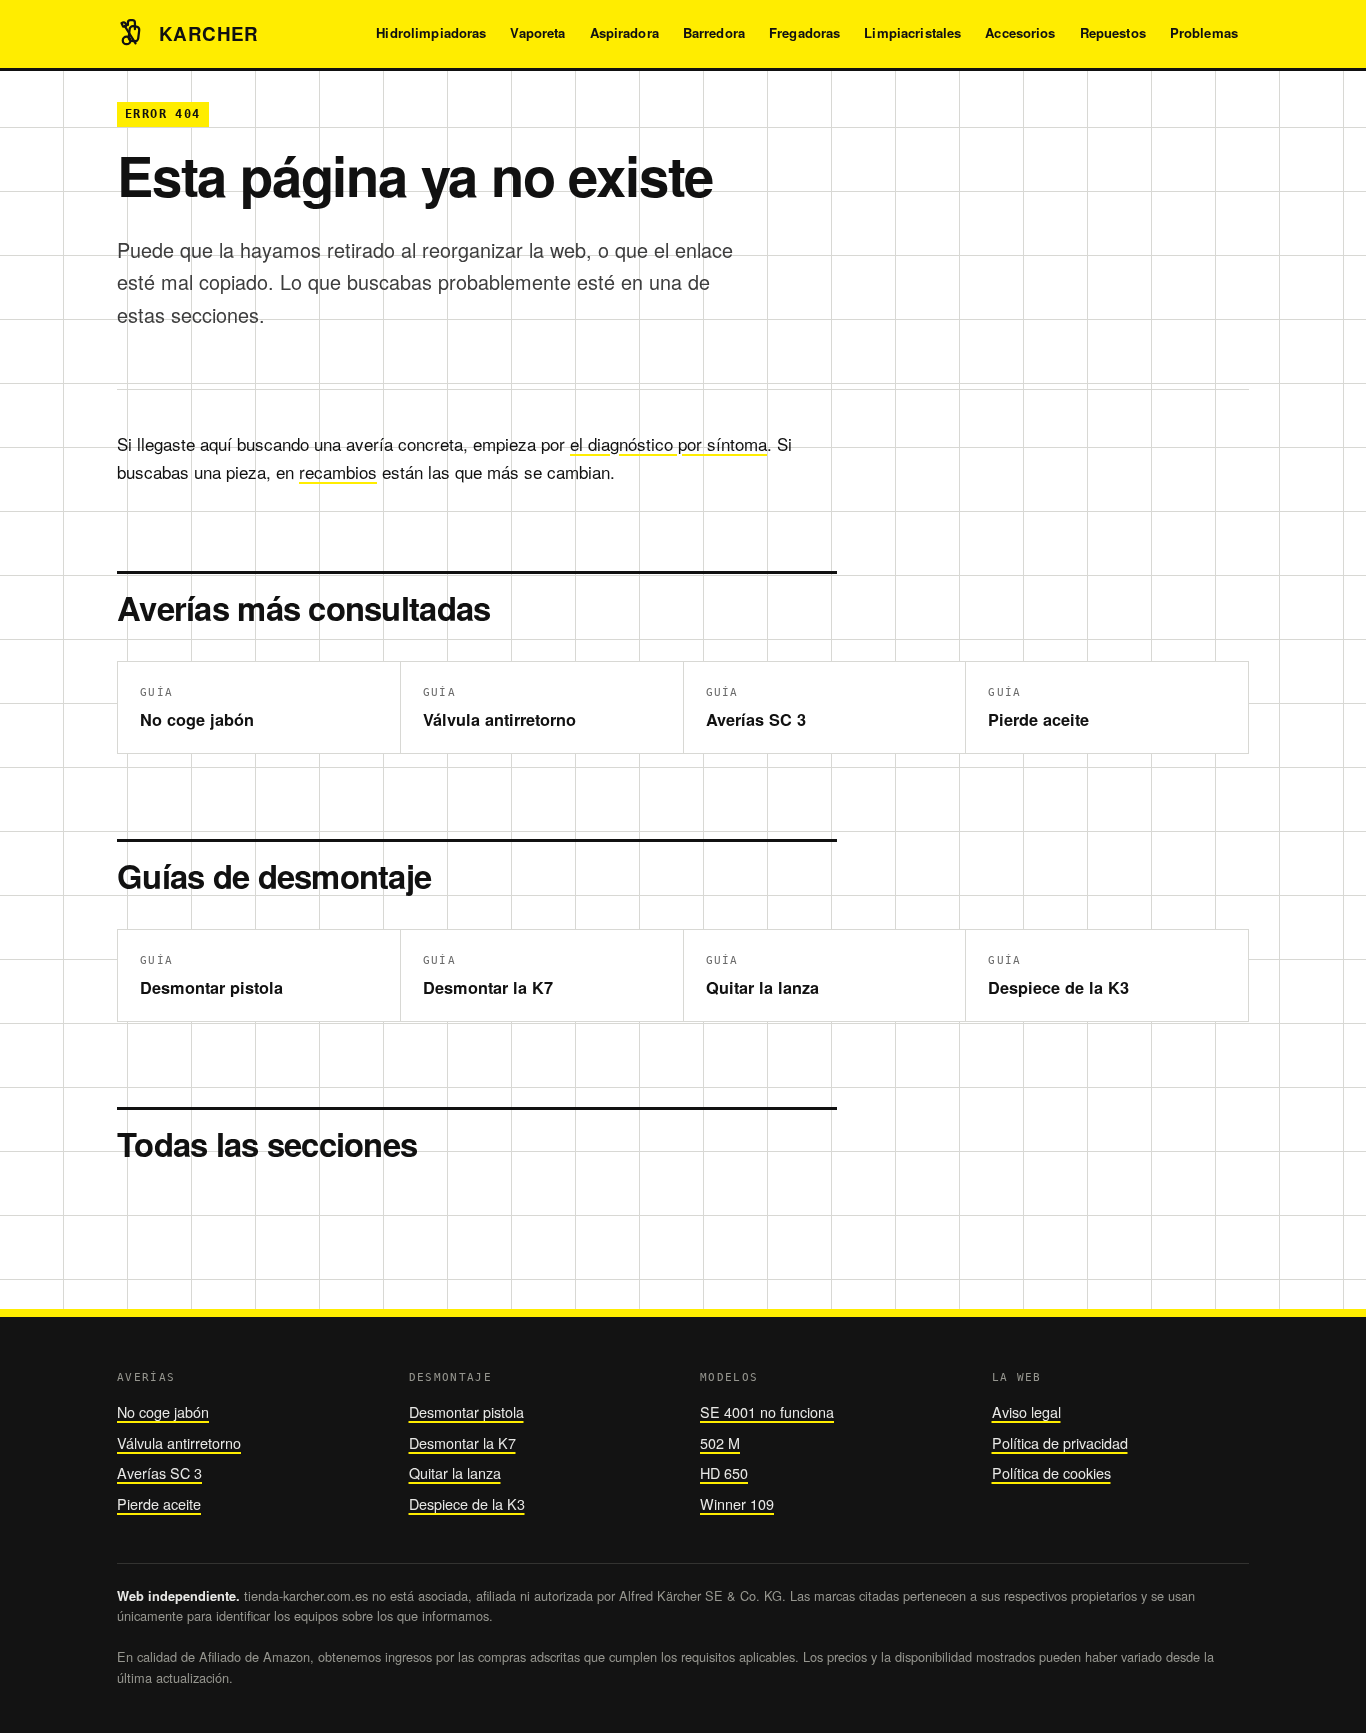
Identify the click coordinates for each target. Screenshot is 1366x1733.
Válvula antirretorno (179, 1442)
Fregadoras (804, 32)
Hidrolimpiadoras (431, 32)
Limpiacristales (912, 32)
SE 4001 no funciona (767, 1411)
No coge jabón (163, 1411)
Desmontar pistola (466, 1411)
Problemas (1204, 32)
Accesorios (1020, 32)
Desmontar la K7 (462, 1442)
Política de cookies (1051, 1472)
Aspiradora (624, 32)
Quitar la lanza (455, 1472)
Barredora (714, 32)
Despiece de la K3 (467, 1503)
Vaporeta (537, 32)
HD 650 (724, 1472)
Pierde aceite (159, 1503)
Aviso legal (1026, 1411)
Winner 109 (737, 1503)
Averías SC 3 (159, 1472)
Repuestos (1113, 32)
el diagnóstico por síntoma (668, 443)
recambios (338, 471)
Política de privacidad (1060, 1442)
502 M (720, 1442)
